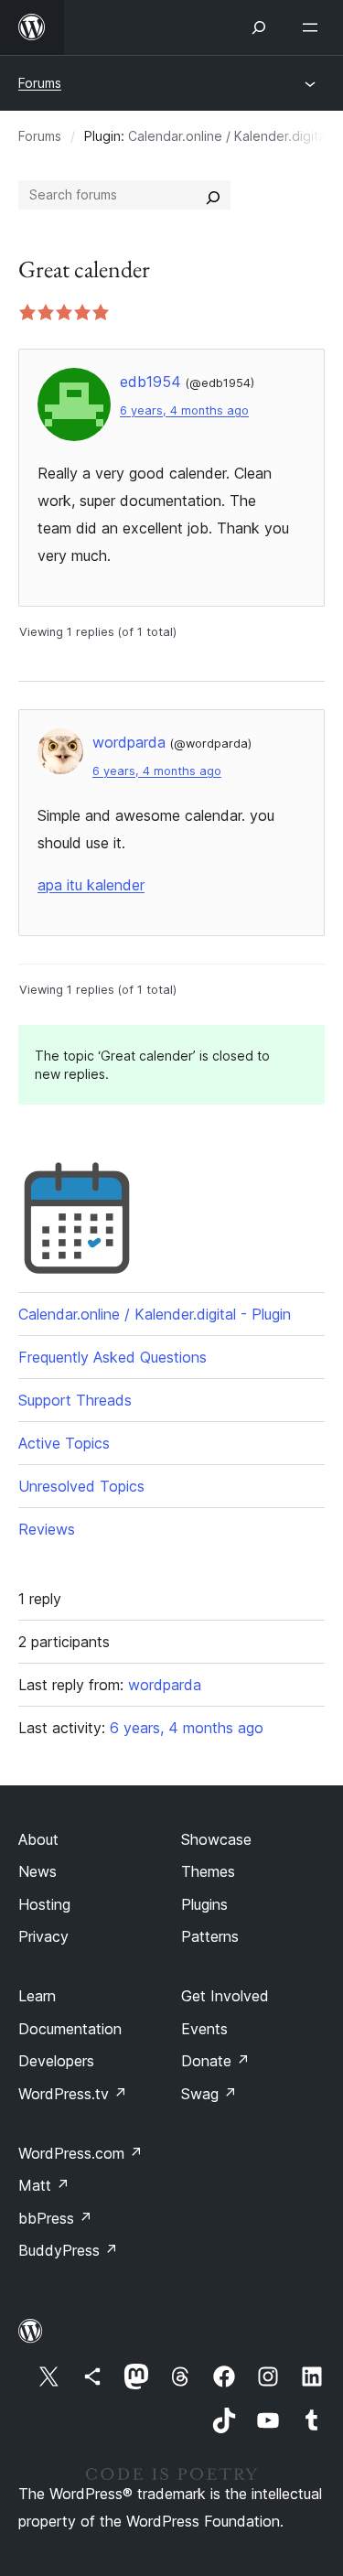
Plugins (204, 1904)
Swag (209, 2094)
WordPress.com (80, 2153)
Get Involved (225, 1996)
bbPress (55, 2218)
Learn (37, 1996)
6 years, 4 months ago (184, 410)
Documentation (70, 2029)
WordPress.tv (73, 2094)
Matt (44, 2185)
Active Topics (64, 1443)
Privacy (43, 1936)
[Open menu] (314, 27)
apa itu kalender (91, 885)
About (38, 1839)
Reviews (47, 1529)
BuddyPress (68, 2250)
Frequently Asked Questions (113, 1357)
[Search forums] (213, 195)
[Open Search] (259, 27)
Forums (40, 83)
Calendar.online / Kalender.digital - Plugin (155, 1314)
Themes (208, 1871)
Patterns (210, 1936)
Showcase (216, 1839)
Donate (215, 2061)
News (38, 1871)
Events (204, 2029)
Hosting (44, 1904)
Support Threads (75, 1400)
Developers (56, 2061)
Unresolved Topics (81, 1486)
